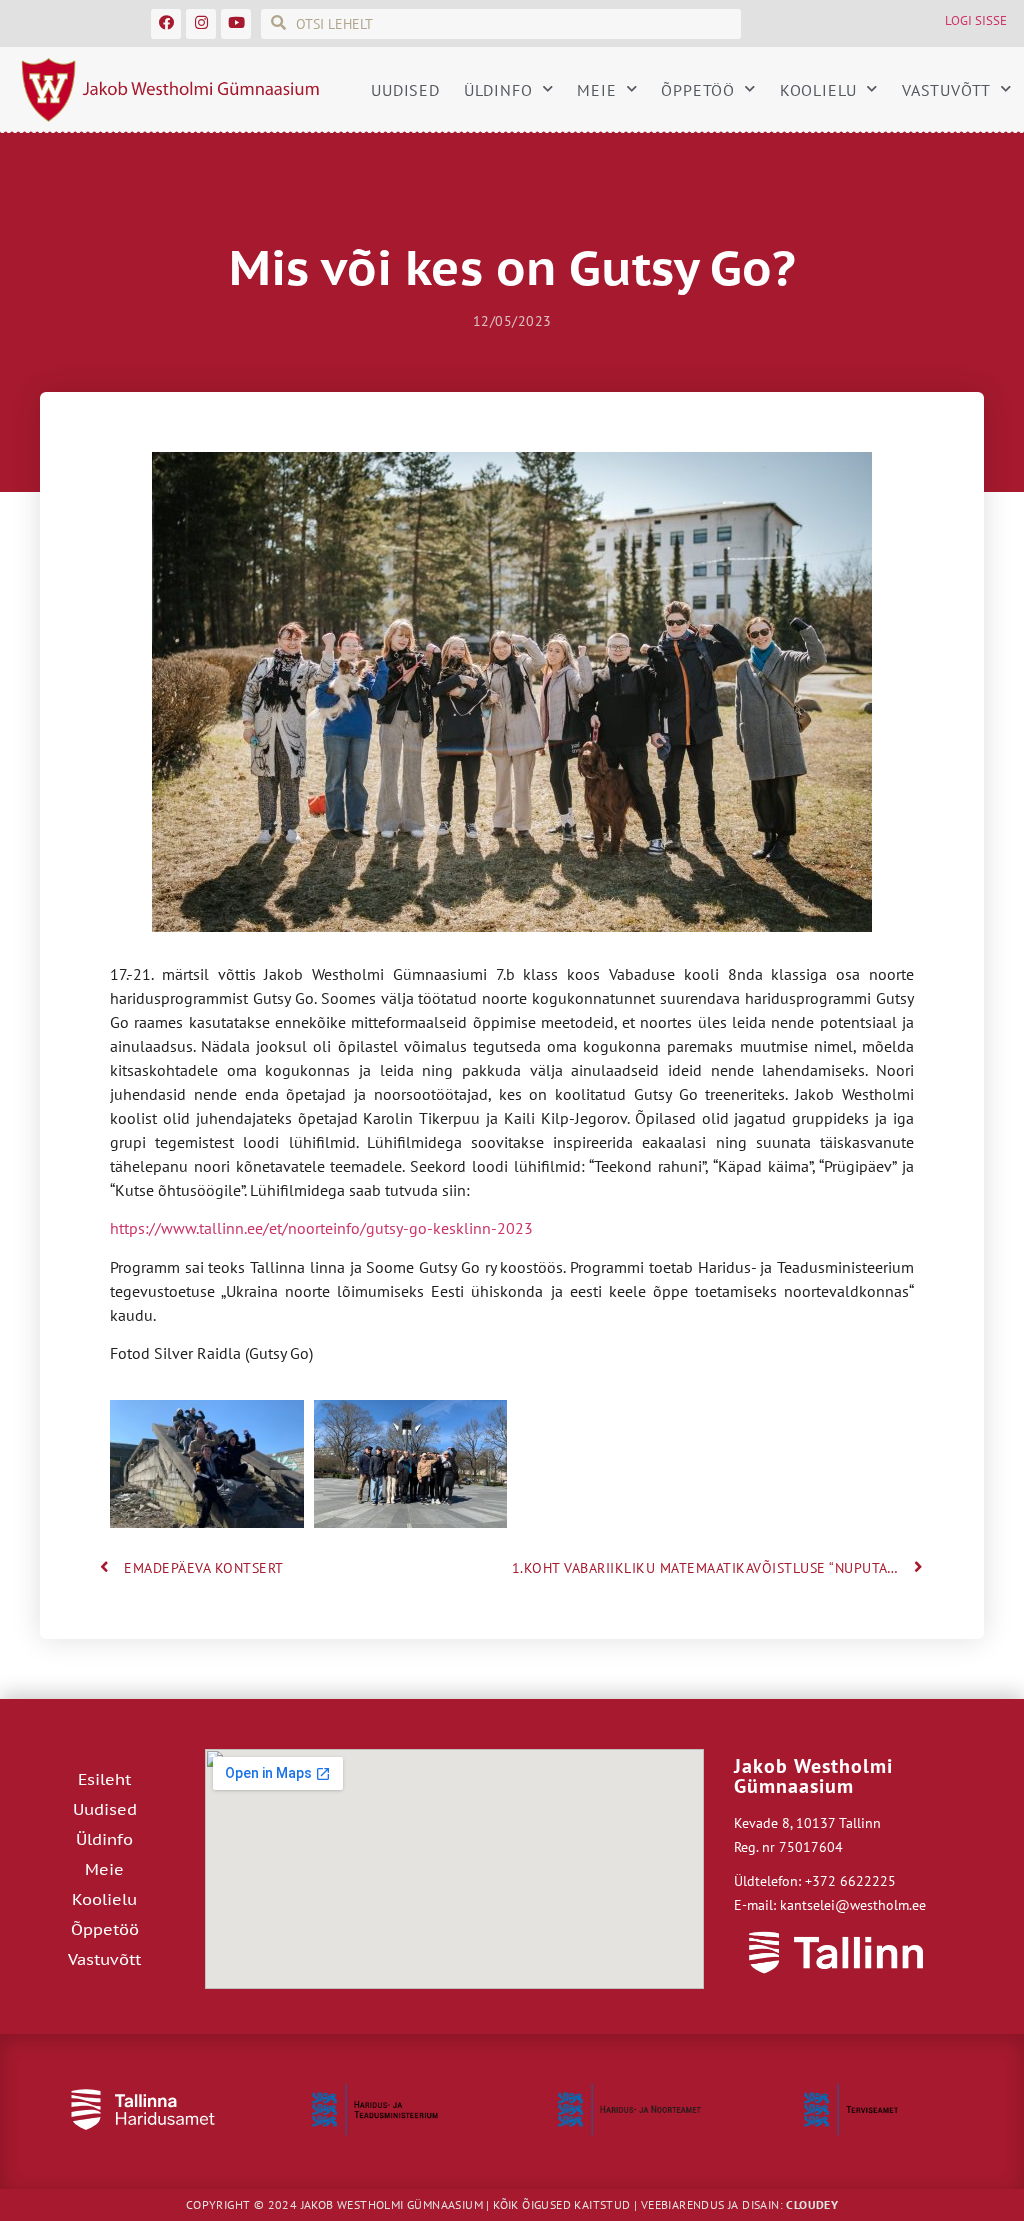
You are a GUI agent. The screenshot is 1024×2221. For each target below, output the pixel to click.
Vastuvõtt (946, 90)
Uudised (405, 90)
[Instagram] (201, 24)
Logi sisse (976, 20)
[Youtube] (236, 24)
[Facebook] (166, 24)
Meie (596, 90)
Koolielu (818, 90)
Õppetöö (698, 90)
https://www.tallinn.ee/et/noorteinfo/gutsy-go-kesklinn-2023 (321, 1228)
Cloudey (812, 2204)
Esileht (104, 1779)
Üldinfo (498, 90)
